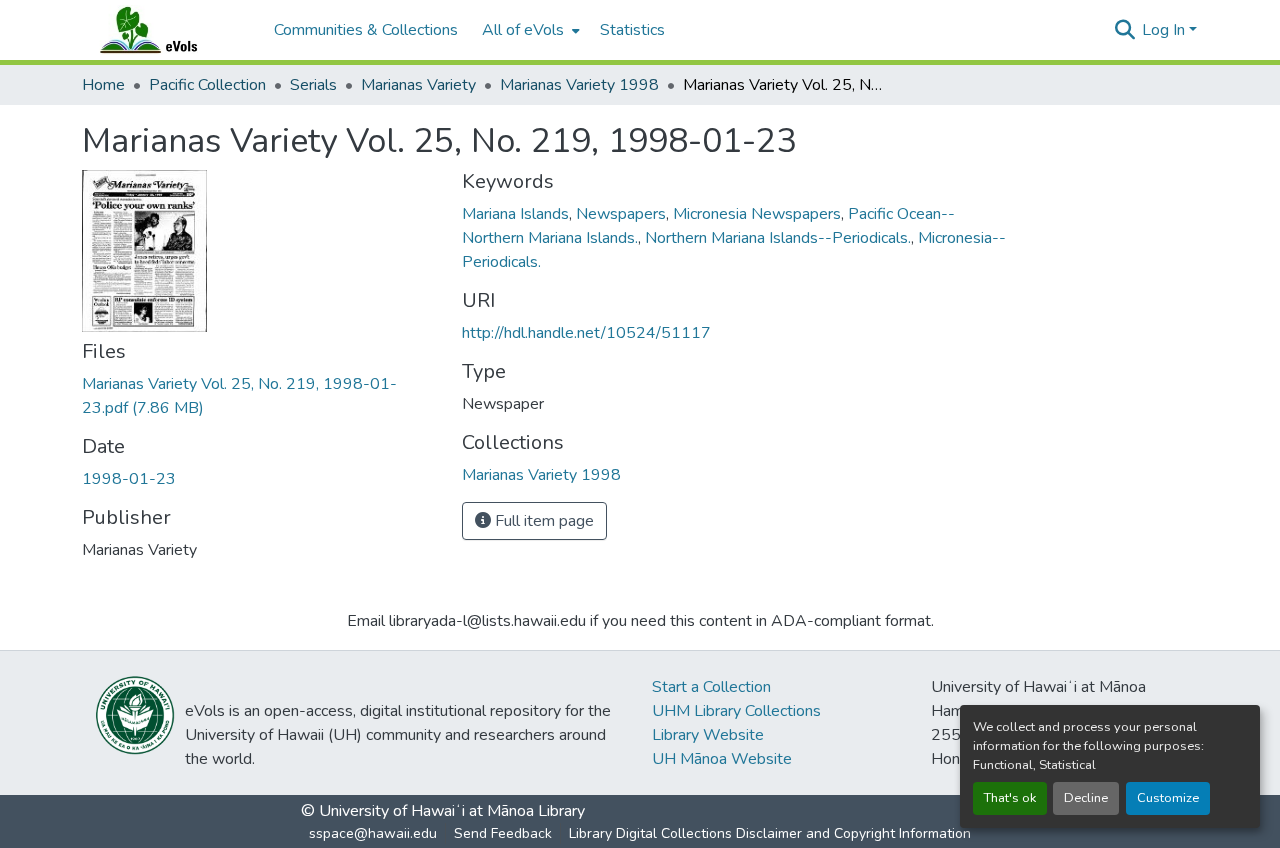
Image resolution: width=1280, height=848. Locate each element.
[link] (260, 396)
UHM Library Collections (736, 711)
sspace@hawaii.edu (373, 833)
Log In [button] (1165, 30)
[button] (168, 30)
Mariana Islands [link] (515, 214)
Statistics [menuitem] (632, 30)
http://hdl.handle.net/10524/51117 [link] (586, 333)
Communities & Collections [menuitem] (366, 30)
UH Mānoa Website (722, 759)
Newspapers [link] (621, 214)
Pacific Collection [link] (207, 85)
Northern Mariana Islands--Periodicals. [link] (778, 238)
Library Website (708, 735)
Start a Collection (711, 687)
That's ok (1010, 798)
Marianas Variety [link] (418, 85)
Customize (1168, 798)
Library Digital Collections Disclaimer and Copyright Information (770, 833)
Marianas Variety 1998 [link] (579, 85)
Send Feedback (503, 833)
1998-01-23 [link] (129, 479)
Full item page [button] (542, 521)
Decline (1086, 798)
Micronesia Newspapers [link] (757, 214)
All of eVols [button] (523, 30)
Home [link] (103, 85)
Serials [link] (313, 85)
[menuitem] (529, 30)
